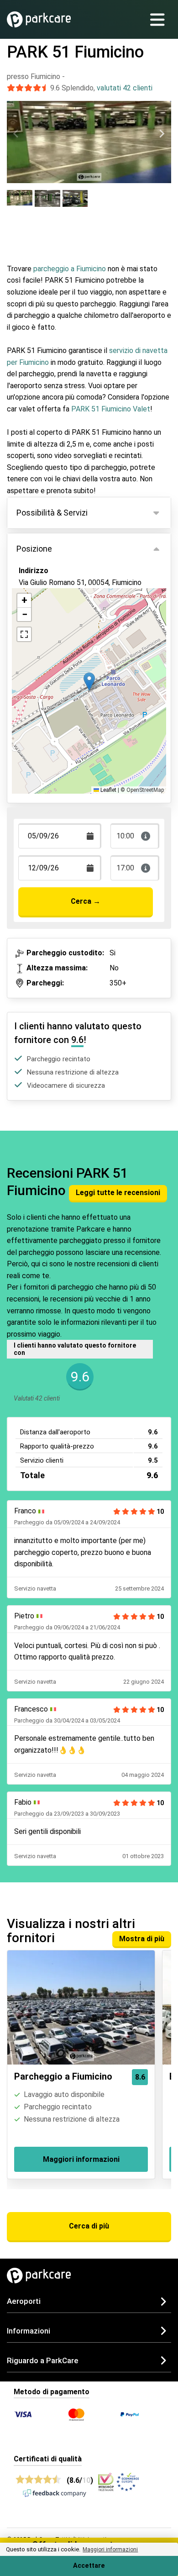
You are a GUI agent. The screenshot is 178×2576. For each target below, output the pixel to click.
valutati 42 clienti (125, 88)
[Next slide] (162, 134)
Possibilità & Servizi (52, 513)
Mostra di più (142, 1939)
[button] (89, 682)
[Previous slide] (16, 134)
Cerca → (86, 901)
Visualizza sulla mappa (65, 617)
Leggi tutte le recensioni (118, 1193)
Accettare (89, 2566)
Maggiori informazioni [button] (110, 2550)
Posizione (34, 549)
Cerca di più (89, 2226)
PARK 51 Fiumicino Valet (111, 409)
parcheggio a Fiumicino (70, 269)
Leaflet (108, 790)
